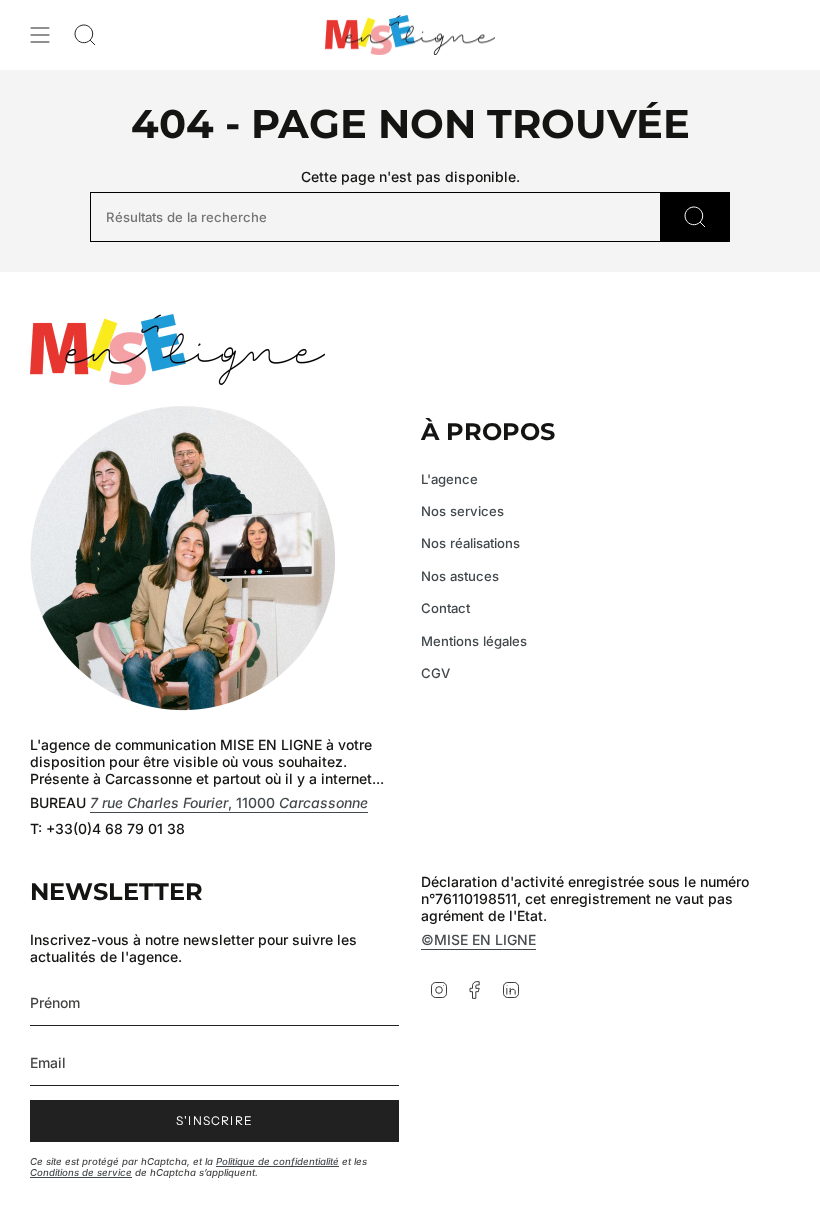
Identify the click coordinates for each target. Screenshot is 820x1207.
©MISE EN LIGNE (478, 939)
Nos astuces (460, 576)
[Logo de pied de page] (177, 349)
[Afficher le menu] (40, 35)
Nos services (462, 511)
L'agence (449, 479)
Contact (445, 608)
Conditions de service (81, 1172)
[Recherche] (695, 217)
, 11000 (229, 802)
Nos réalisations (470, 543)
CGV (435, 673)
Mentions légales (474, 641)
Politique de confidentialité (277, 1161)
